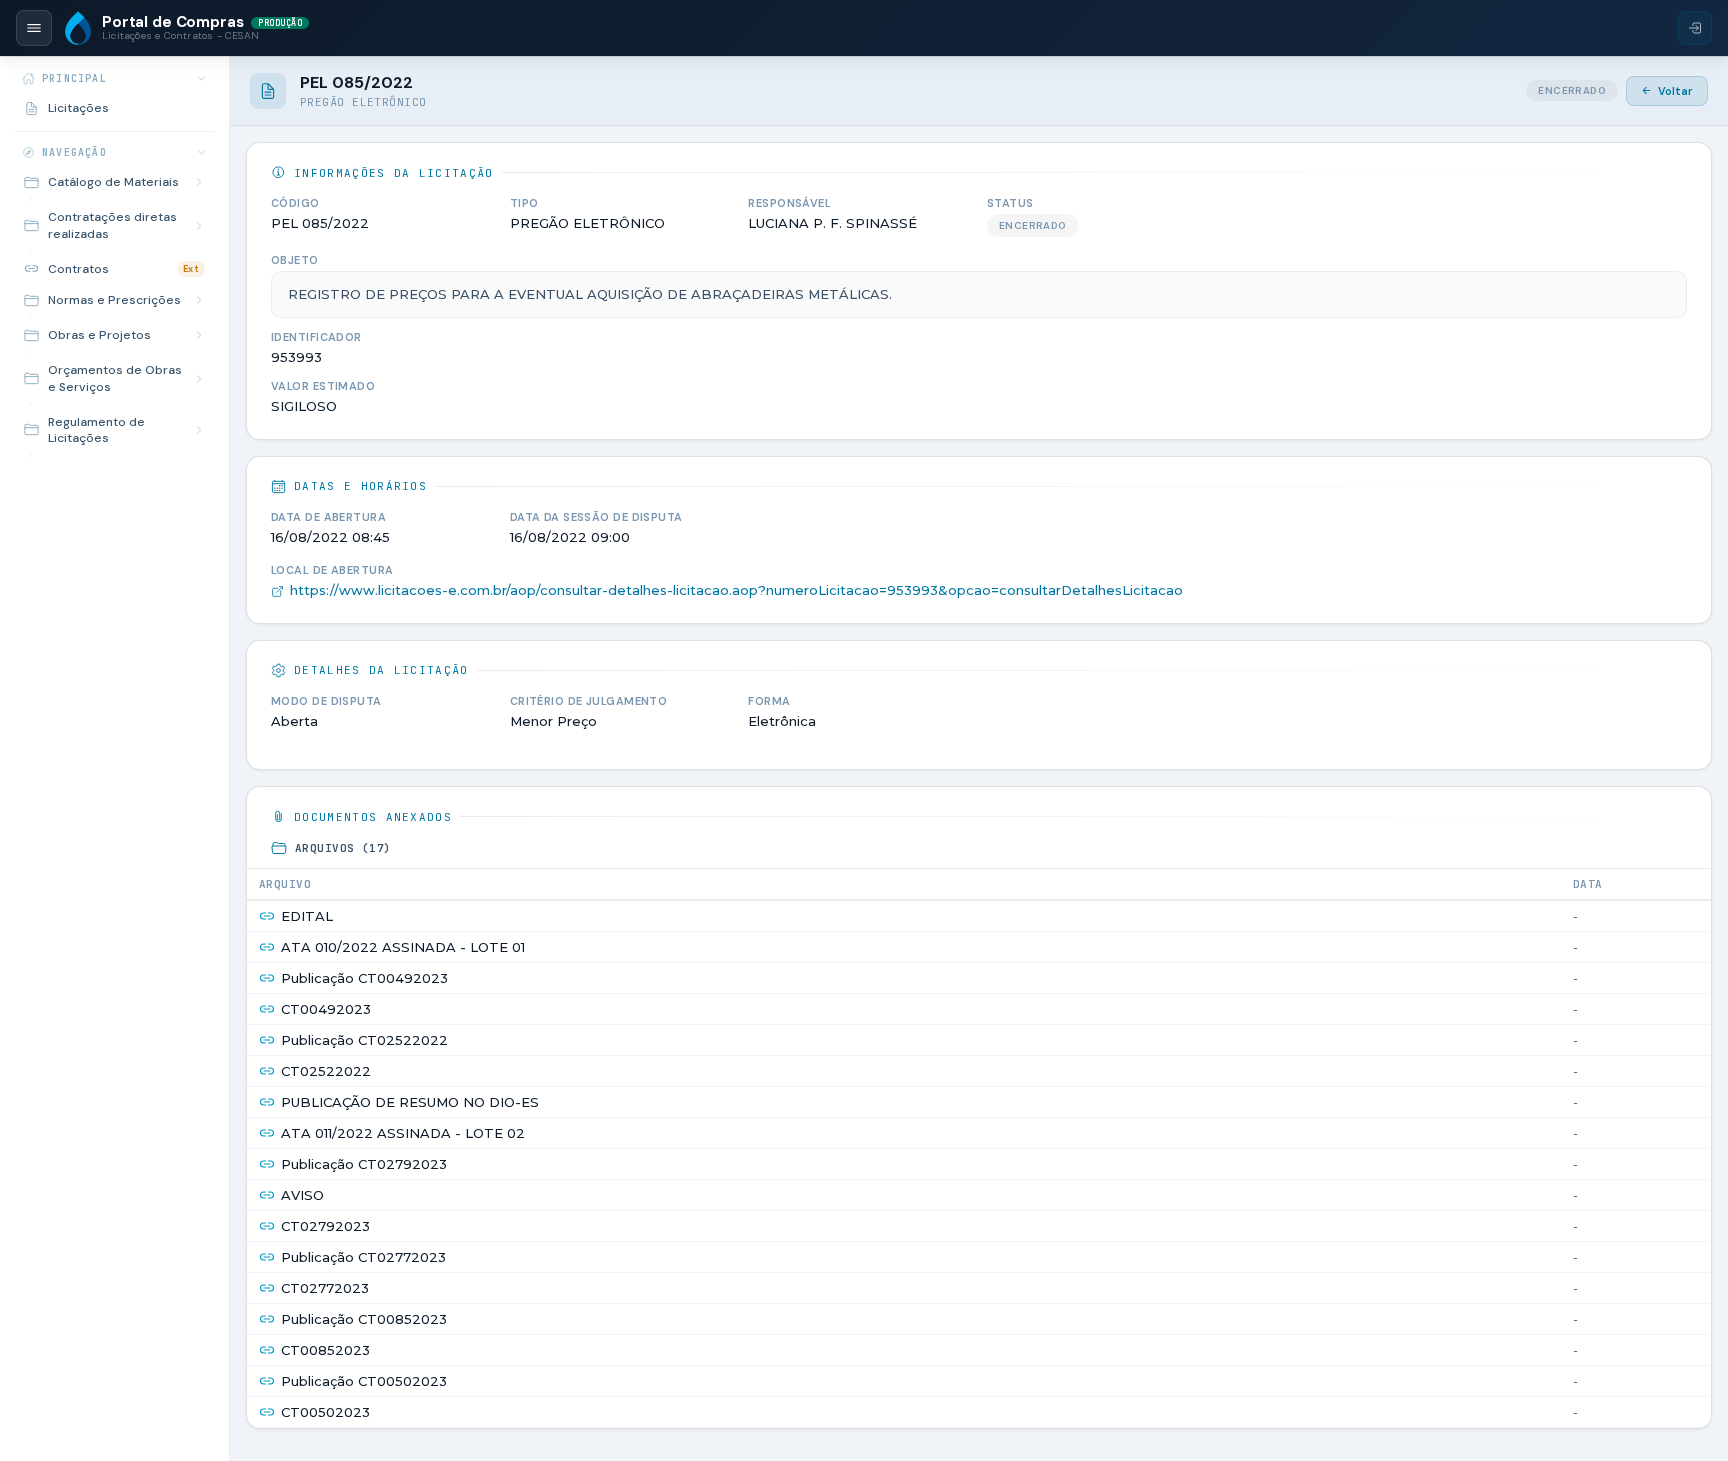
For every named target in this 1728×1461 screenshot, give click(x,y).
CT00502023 (325, 1412)
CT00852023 (325, 1350)
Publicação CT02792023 (364, 1164)
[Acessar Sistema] (1695, 28)
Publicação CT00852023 (364, 1319)
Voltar (1675, 91)
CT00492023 (326, 1009)
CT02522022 (326, 1071)
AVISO (302, 1195)
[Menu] (34, 28)
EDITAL (307, 916)
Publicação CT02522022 (364, 1040)
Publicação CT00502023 (364, 1381)
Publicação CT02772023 (363, 1257)
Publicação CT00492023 (364, 978)
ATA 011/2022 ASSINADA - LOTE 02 (403, 1133)
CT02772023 (325, 1288)
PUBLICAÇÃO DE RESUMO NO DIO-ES (410, 1102)
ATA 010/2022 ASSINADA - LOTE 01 (403, 947)
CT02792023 (325, 1226)
